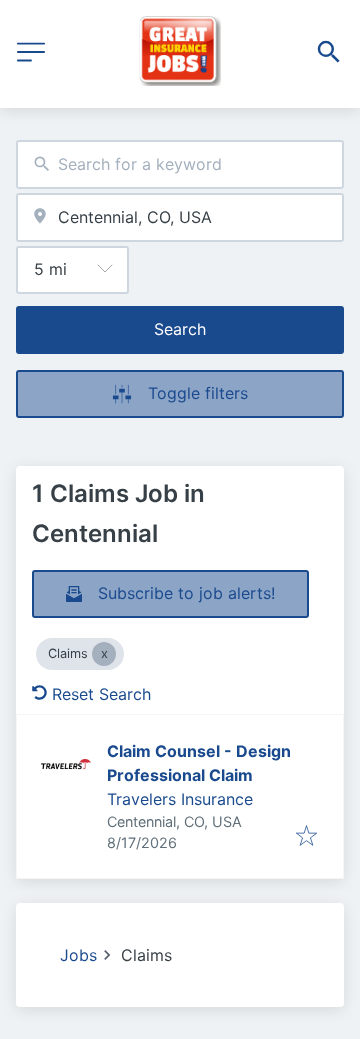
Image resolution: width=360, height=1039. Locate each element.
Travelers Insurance (180, 799)
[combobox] (180, 164)
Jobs (78, 955)
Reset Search (101, 694)
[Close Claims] (104, 654)
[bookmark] (306, 837)
